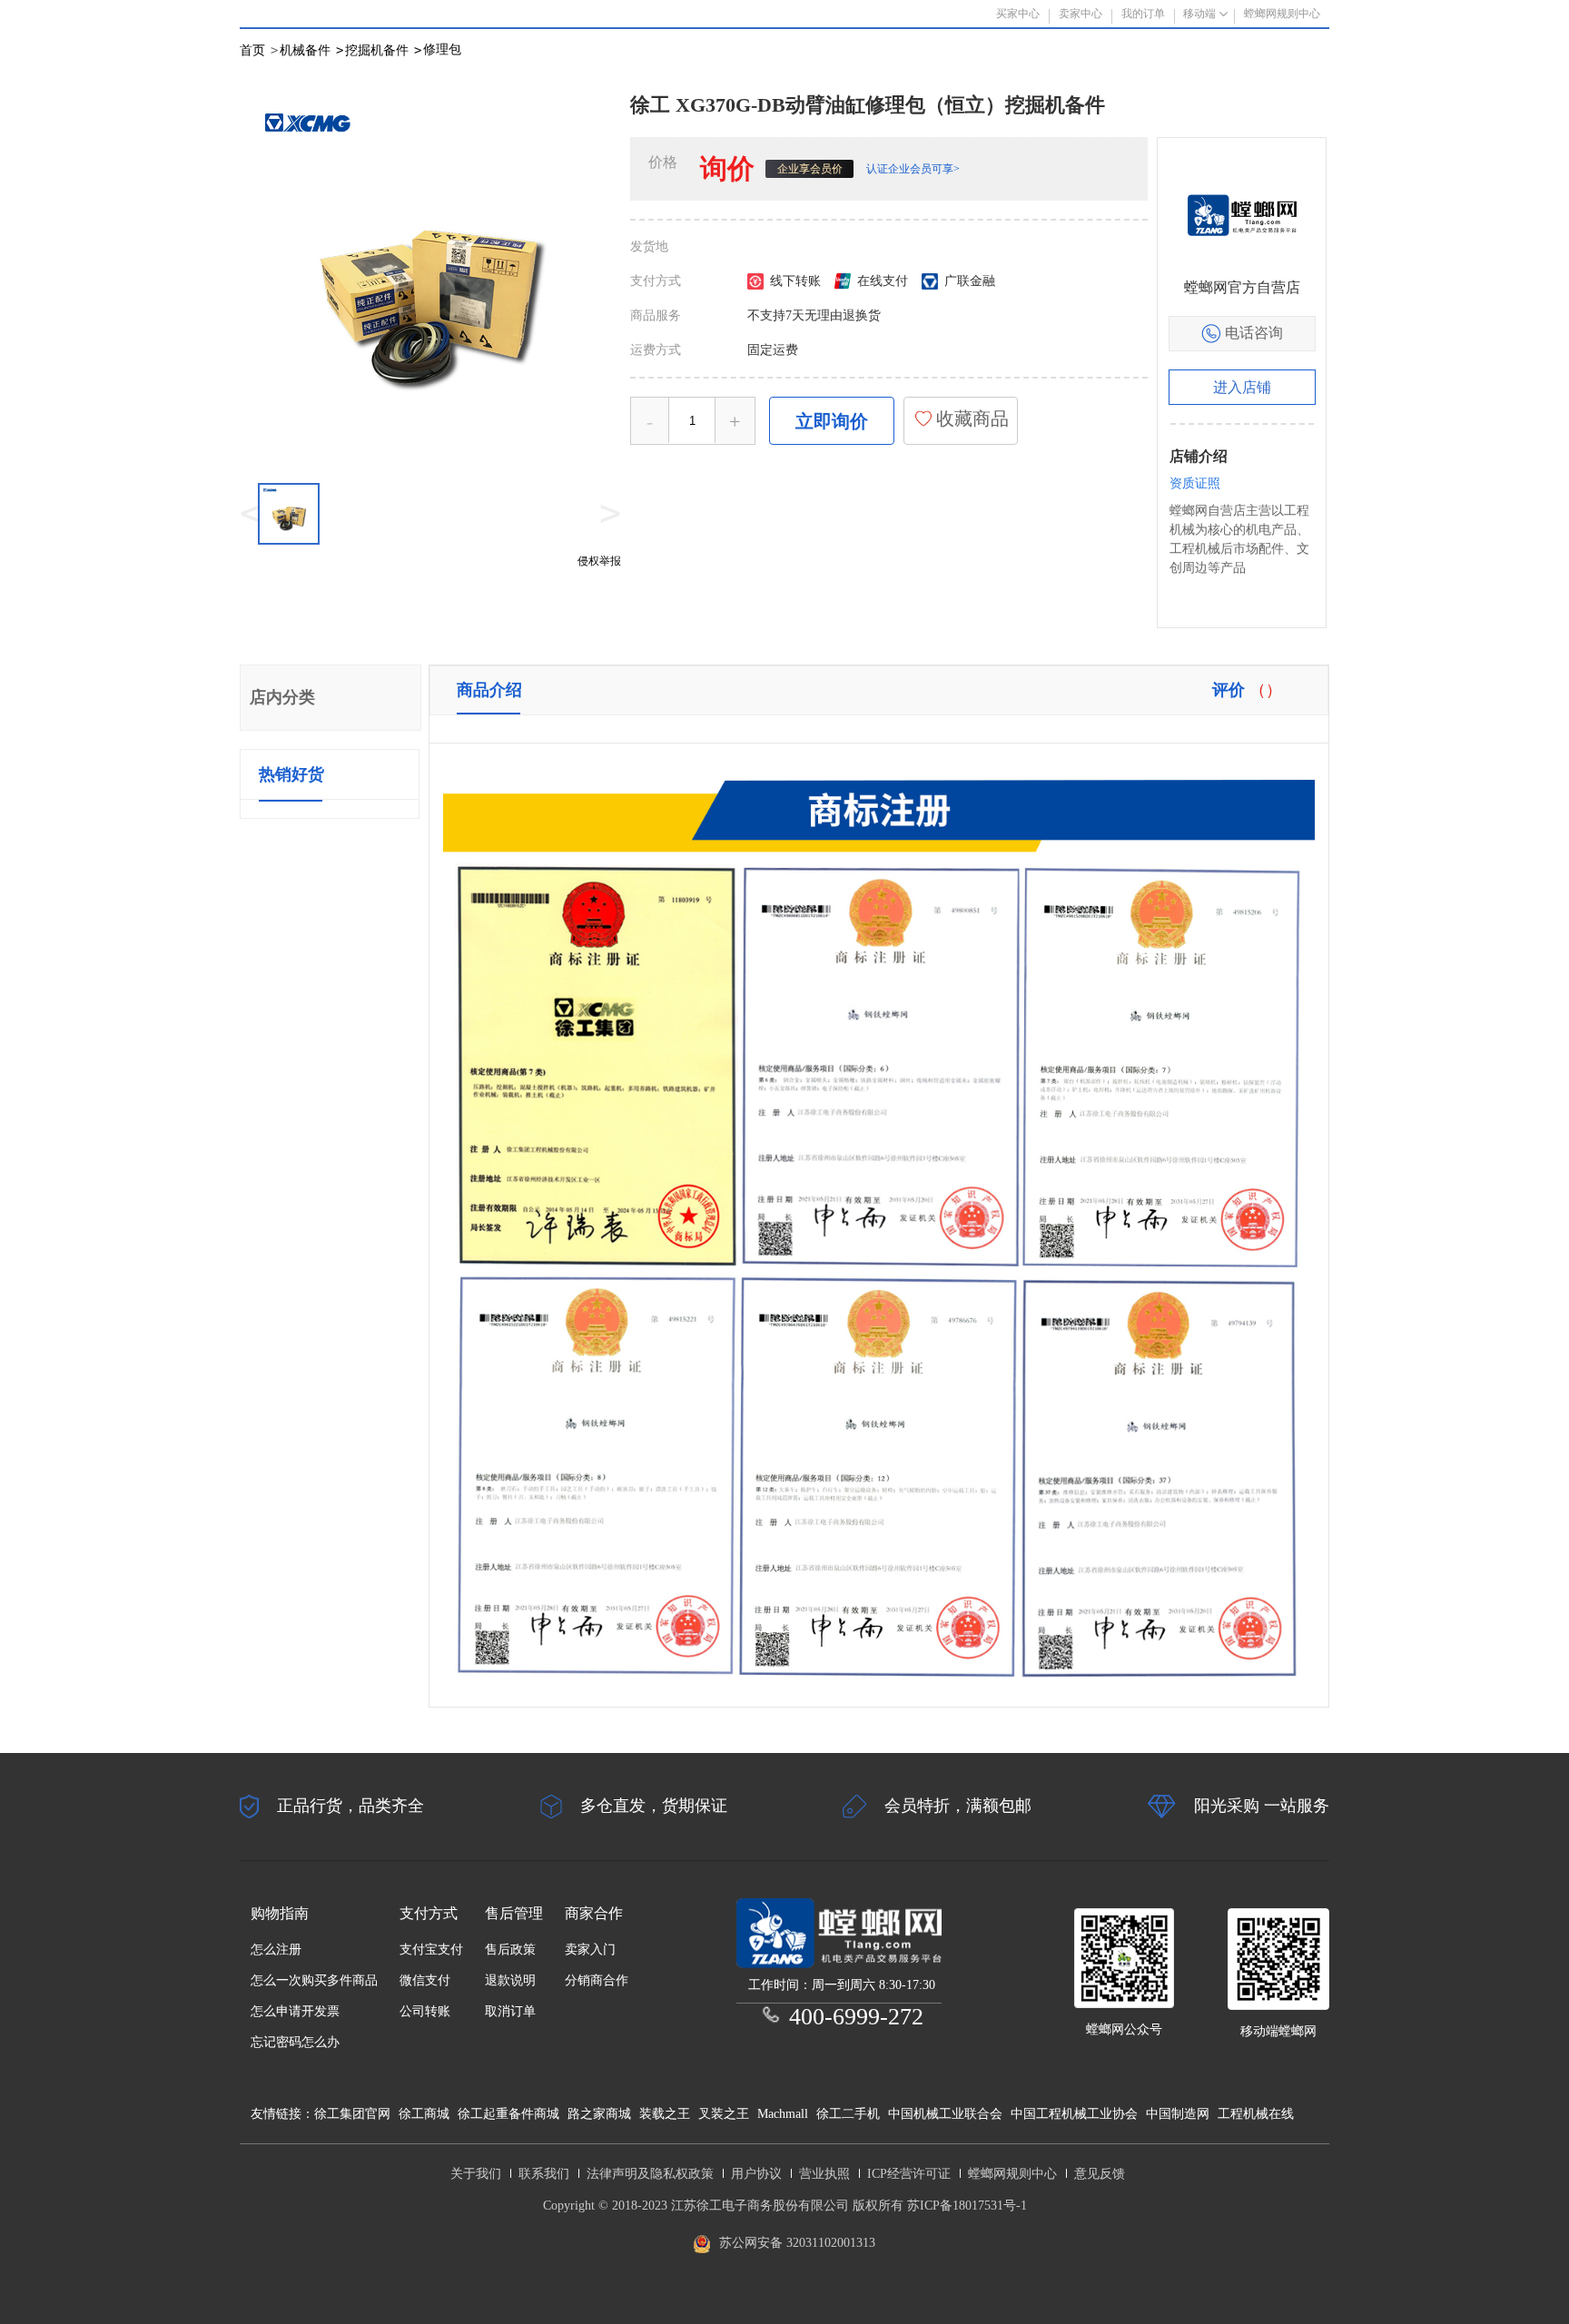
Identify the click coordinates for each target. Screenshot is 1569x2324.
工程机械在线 (1256, 2114)
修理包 (442, 49)
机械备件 (311, 50)
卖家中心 (1081, 14)
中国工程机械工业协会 (1074, 2114)
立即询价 (832, 421)
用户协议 (756, 2174)
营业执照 (824, 2174)
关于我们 (476, 2174)
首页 (252, 50)
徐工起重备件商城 (508, 2114)
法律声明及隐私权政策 (650, 2174)
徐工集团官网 (352, 2114)
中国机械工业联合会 (945, 2114)
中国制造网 (1178, 2114)
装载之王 (665, 2114)
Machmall (783, 2114)
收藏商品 (970, 419)
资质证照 (1195, 483)
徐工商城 (424, 2114)
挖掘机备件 (383, 50)
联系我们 (544, 2174)
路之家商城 (599, 2114)
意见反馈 (1100, 2174)
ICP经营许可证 (909, 2174)
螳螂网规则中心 (1012, 2174)
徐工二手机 (848, 2114)
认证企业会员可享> (913, 169)
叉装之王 (724, 2114)
